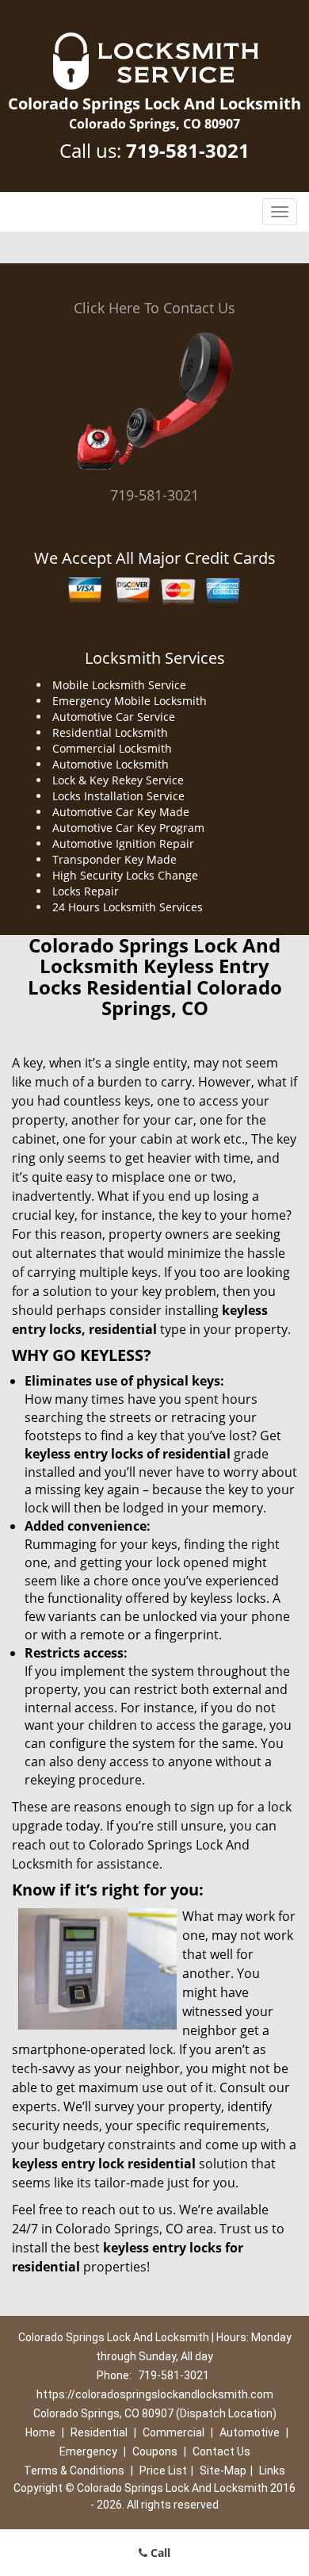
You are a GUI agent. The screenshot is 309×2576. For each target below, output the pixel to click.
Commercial (174, 2432)
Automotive (250, 2432)
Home (40, 2432)
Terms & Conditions (74, 2471)
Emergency (88, 2451)
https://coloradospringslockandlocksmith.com (155, 2394)
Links (272, 2471)
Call (159, 2553)
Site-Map (223, 2471)
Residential (99, 2432)
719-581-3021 (188, 150)
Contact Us (221, 2451)
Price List (163, 2471)
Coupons (155, 2451)
